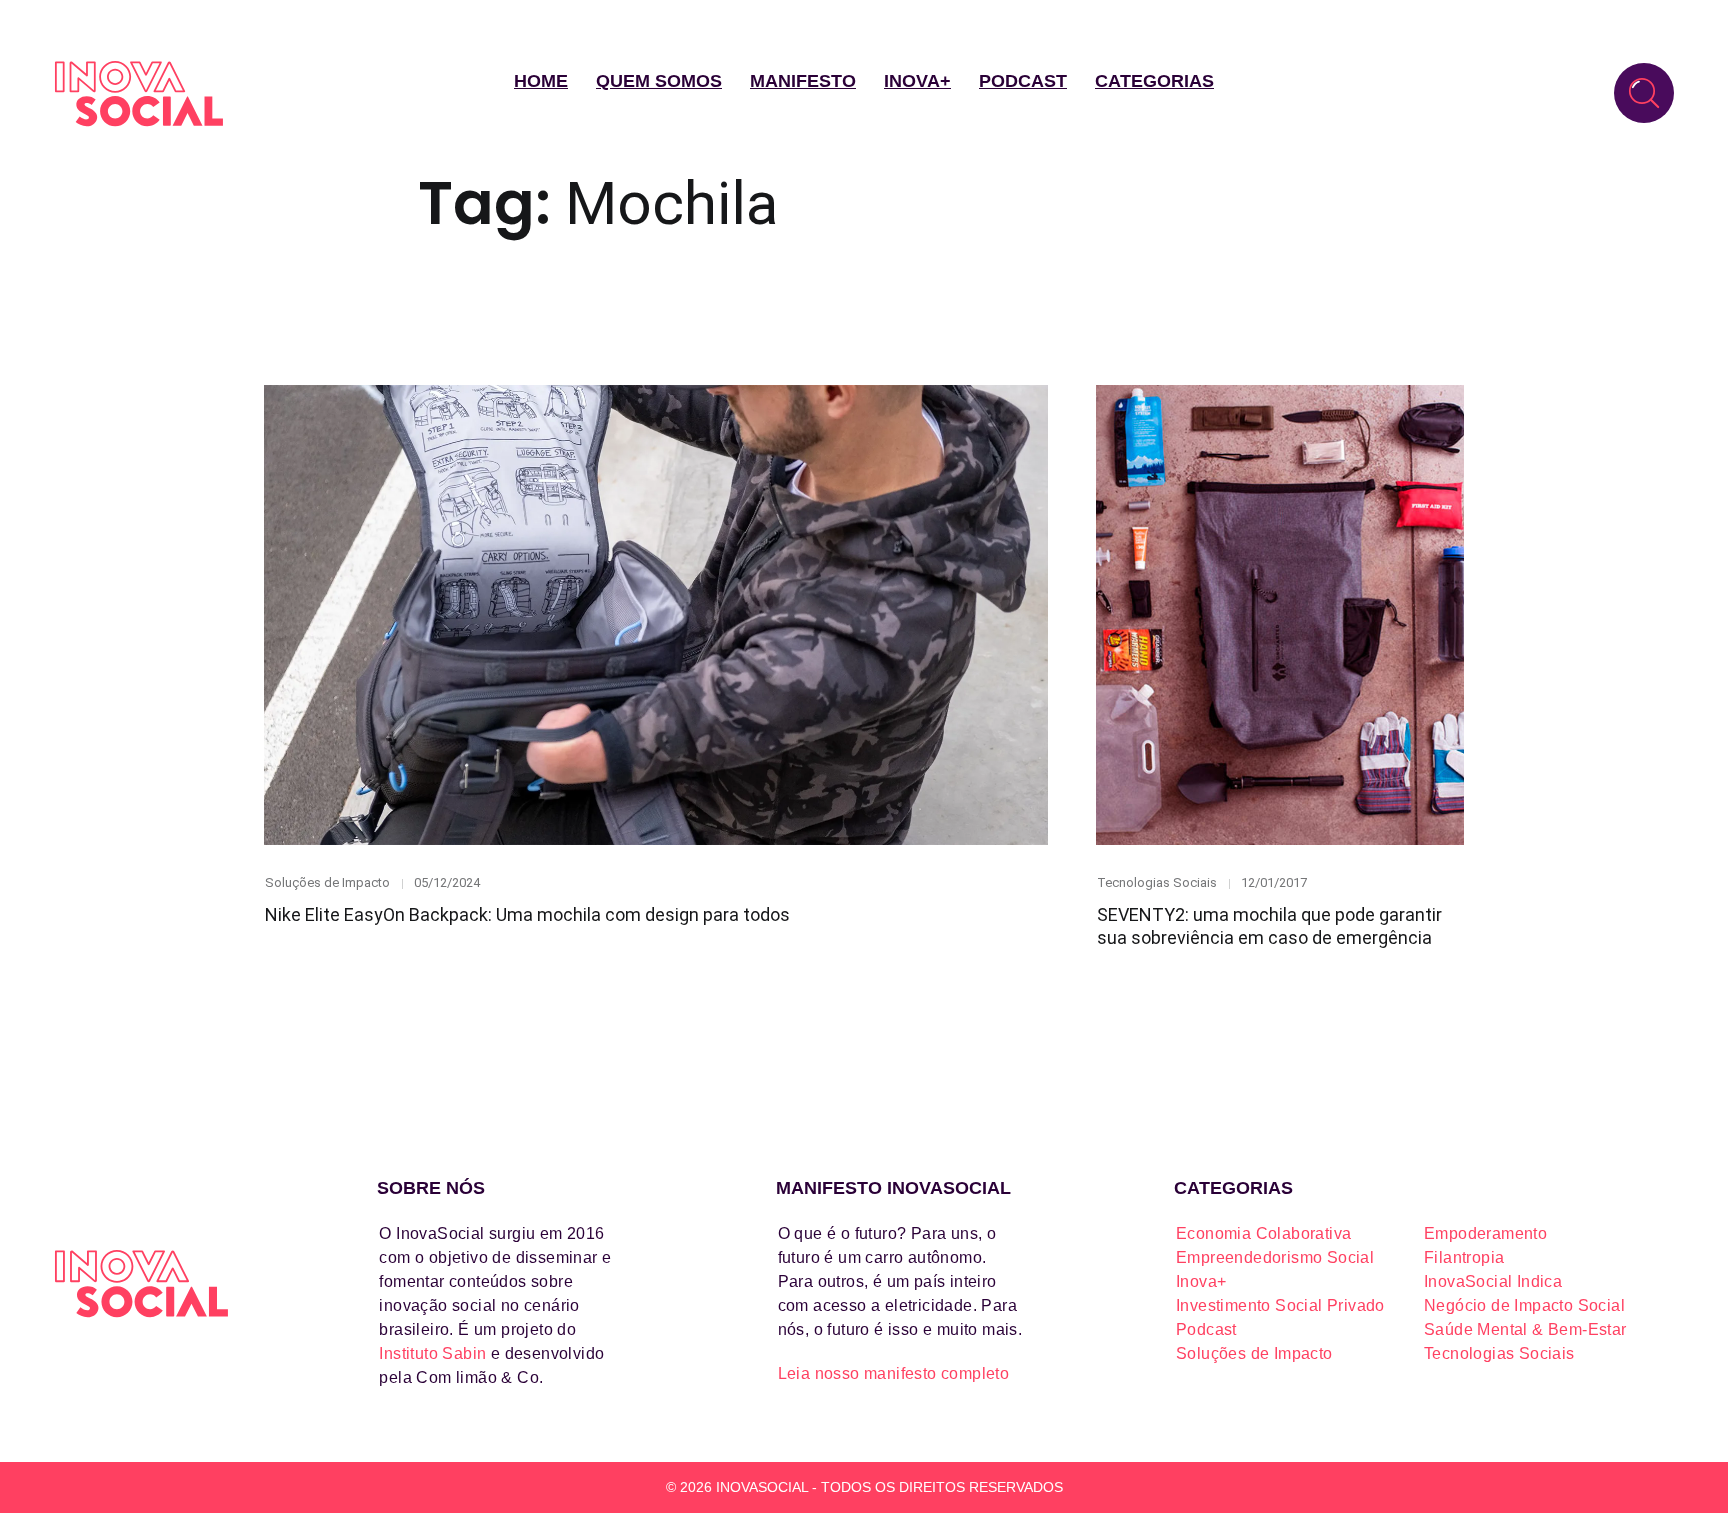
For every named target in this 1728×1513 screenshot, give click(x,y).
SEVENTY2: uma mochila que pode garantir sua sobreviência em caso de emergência (1269, 926)
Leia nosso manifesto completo (894, 1373)
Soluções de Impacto (327, 882)
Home (541, 81)
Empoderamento (1485, 1233)
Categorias (1154, 81)
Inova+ (917, 81)
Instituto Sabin (432, 1353)
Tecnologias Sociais (1157, 882)
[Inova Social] (139, 93)
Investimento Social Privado (1280, 1305)
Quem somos (659, 81)
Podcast (1023, 81)
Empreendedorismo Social (1275, 1257)
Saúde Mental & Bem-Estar (1525, 1329)
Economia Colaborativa (1263, 1233)
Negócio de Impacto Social (1524, 1305)
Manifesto (803, 81)
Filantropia (1464, 1257)
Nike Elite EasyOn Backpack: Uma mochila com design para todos (527, 914)
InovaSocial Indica (1493, 1281)
